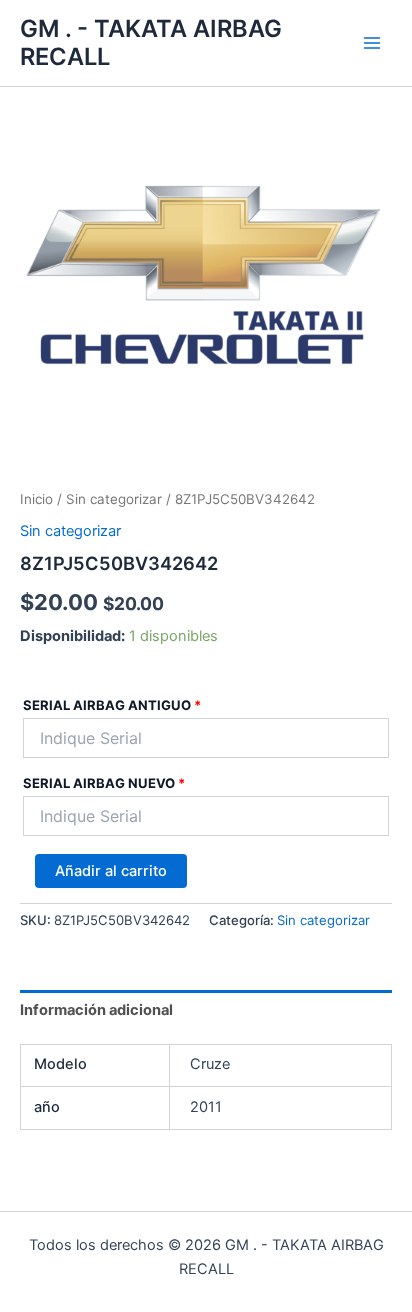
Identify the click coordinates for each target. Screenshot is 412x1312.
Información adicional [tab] (96, 1010)
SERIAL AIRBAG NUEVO (104, 783)
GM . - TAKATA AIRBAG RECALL (151, 42)
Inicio (36, 499)
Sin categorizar (114, 499)
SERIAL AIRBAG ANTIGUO (112, 705)
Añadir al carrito (111, 871)
